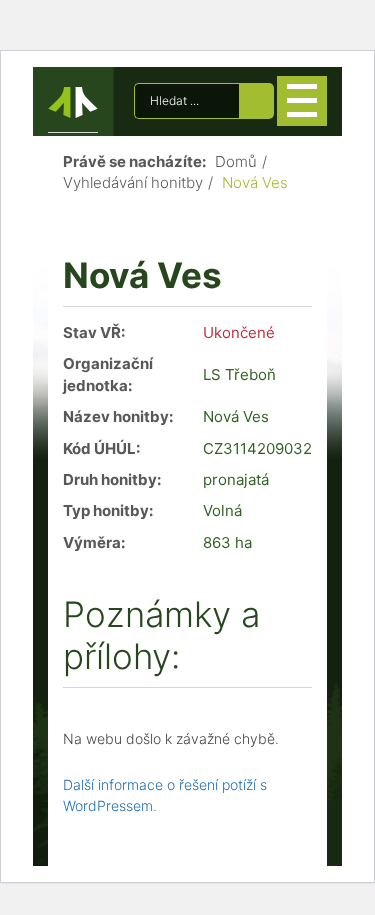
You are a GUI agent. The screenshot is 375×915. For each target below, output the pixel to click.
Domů (236, 161)
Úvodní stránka (73, 106)
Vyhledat (256, 101)
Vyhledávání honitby (133, 182)
